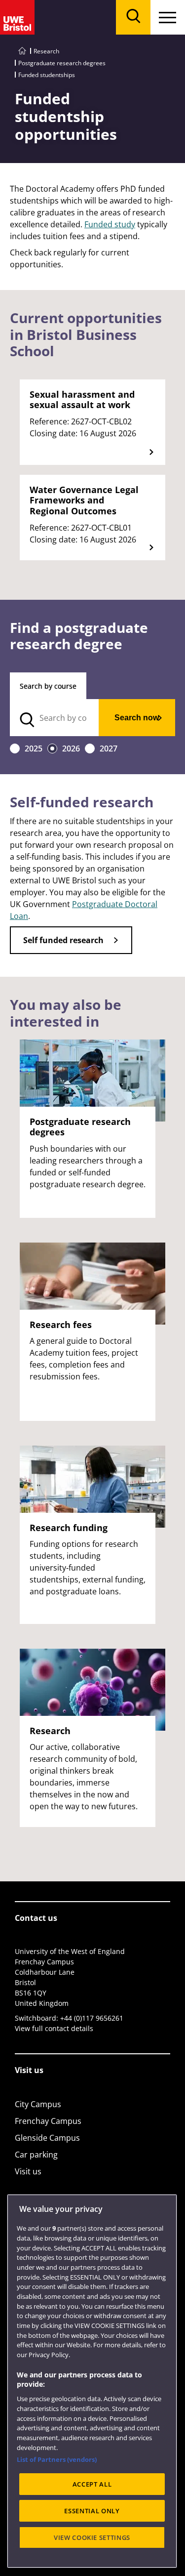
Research (46, 51)
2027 (109, 748)
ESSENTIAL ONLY (92, 2511)
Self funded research (63, 940)
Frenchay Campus (48, 2121)
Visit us (28, 2171)
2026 (71, 748)
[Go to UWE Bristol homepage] (22, 51)
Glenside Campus (47, 2138)
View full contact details (54, 2028)
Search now (137, 718)
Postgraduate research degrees (62, 63)
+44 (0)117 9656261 (92, 2018)
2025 (34, 748)
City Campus (38, 2104)
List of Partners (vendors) (57, 2459)
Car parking (36, 2155)
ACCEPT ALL (92, 2484)
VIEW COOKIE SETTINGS (92, 2537)
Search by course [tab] (48, 686)
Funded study (110, 224)
